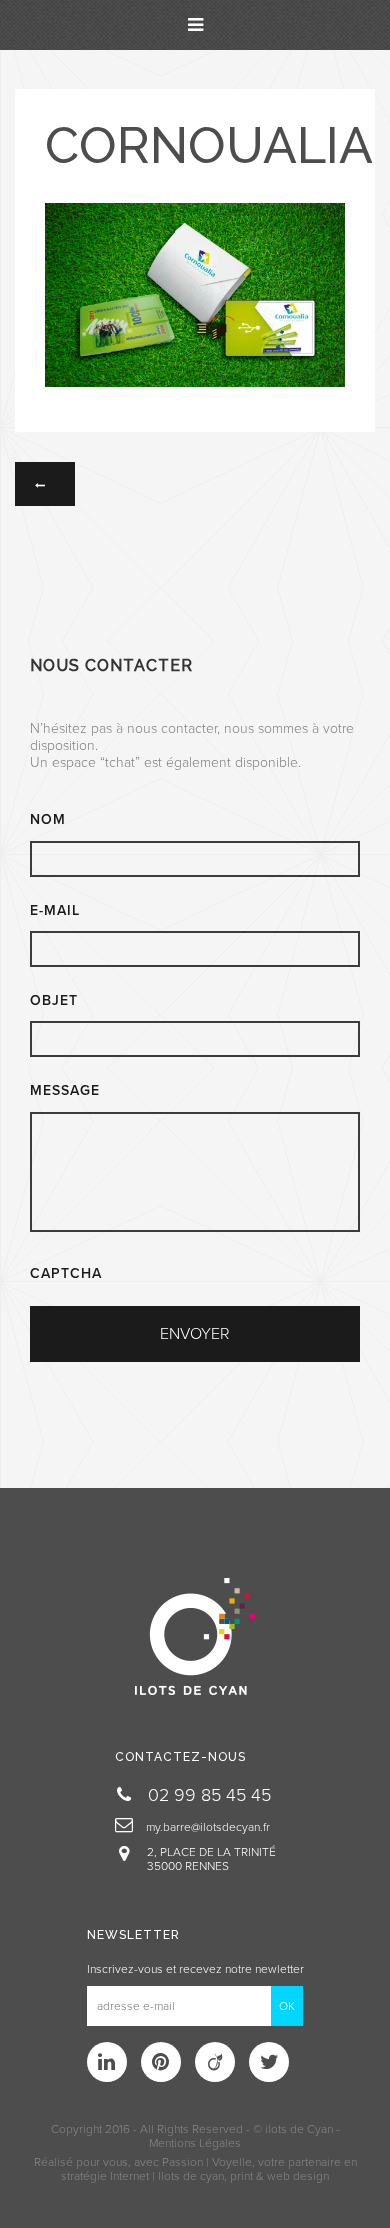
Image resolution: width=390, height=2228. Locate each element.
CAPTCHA (66, 1273)
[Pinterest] (161, 2062)
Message (65, 1090)
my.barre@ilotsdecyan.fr (206, 1827)
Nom (48, 819)
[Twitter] (269, 2062)
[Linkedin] (107, 2062)
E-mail (55, 910)
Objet (54, 1000)
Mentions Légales (195, 2143)
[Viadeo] (215, 2062)
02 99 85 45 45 (207, 1795)
